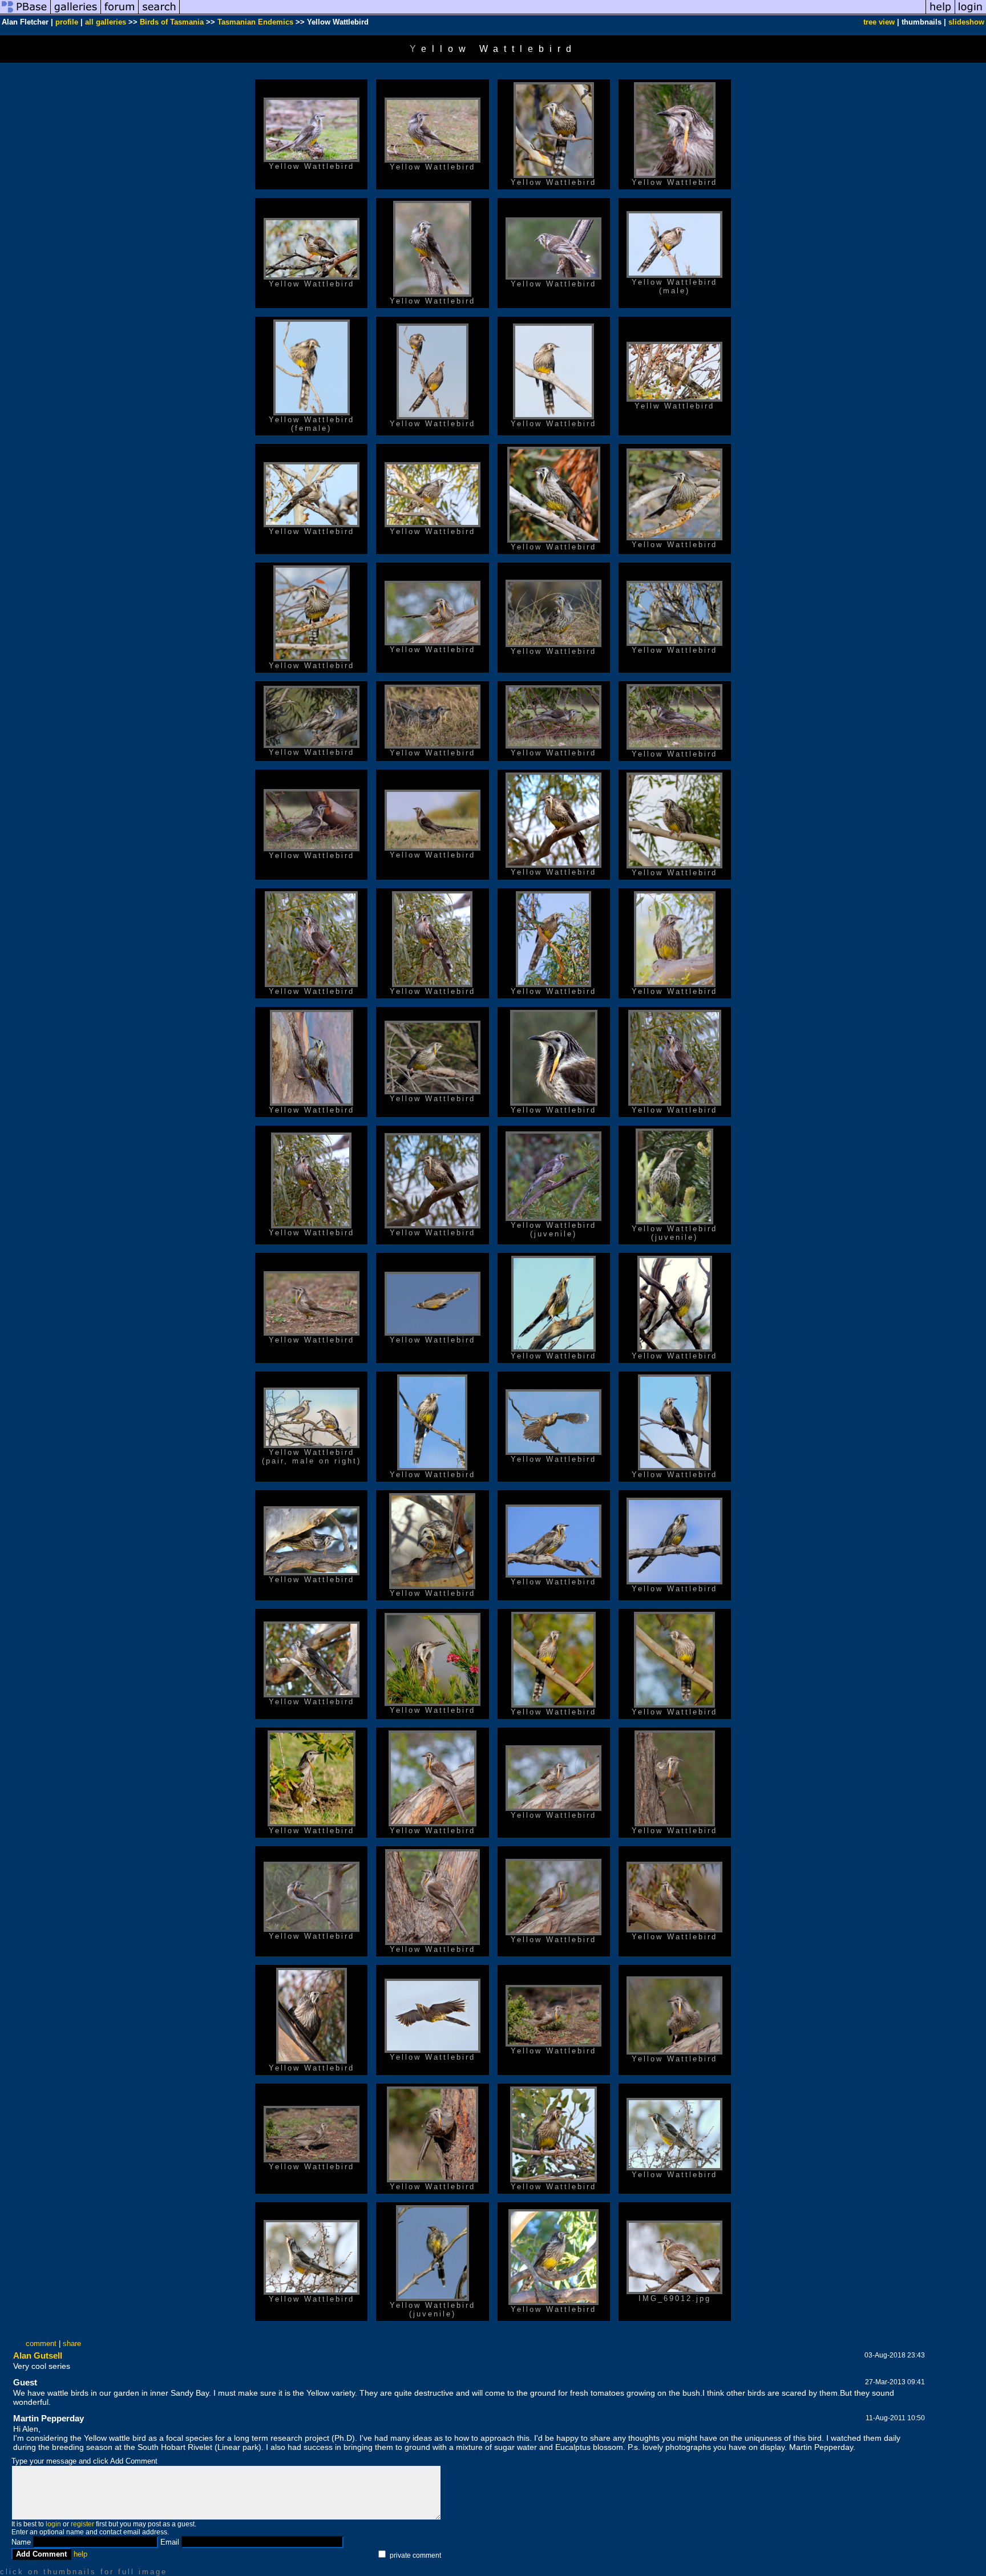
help (80, 2554)
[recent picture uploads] (76, 13)
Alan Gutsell (38, 2355)
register (82, 2524)
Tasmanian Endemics (255, 22)
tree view (879, 22)
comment (41, 2344)
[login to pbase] (971, 13)
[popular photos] (553, 13)
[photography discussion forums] (120, 13)
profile (67, 22)
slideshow (966, 22)
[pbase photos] (25, 13)
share (72, 2344)
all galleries (106, 22)
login (53, 2524)
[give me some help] (940, 13)
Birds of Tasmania (172, 22)
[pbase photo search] (159, 13)
